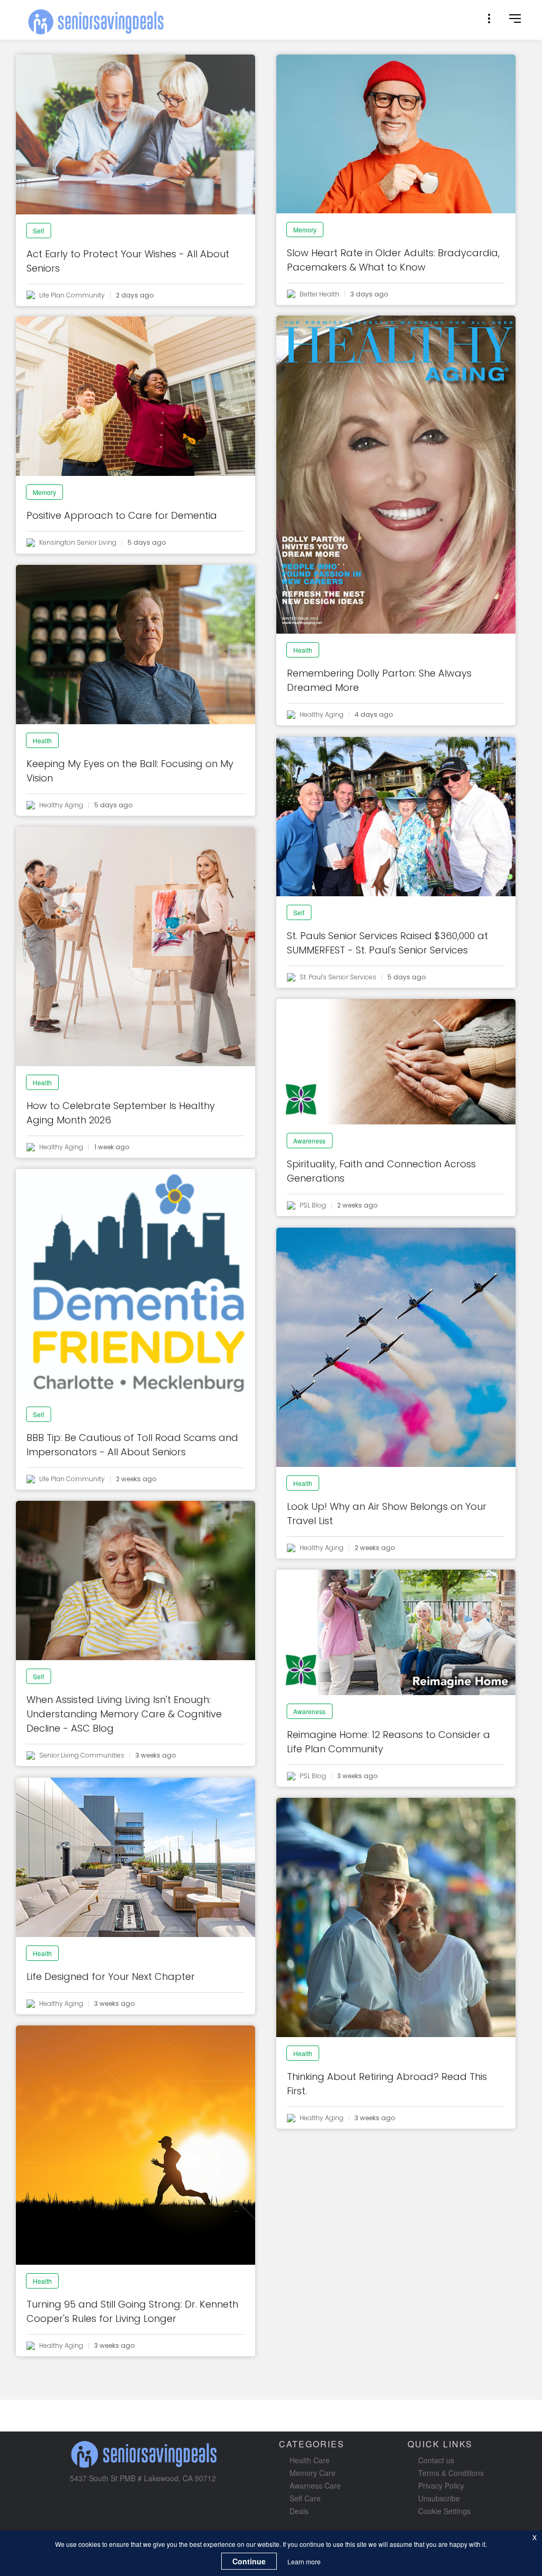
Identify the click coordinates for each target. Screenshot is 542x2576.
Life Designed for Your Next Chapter (111, 1976)
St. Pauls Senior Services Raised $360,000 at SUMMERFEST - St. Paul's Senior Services (387, 943)
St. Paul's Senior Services (338, 977)
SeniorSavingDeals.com (471, 2555)
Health (303, 650)
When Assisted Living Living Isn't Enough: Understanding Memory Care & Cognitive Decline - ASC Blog (124, 1714)
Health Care (310, 2460)
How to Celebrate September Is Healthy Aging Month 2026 (121, 1113)
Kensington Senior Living (78, 542)
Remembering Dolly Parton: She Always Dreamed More (379, 680)
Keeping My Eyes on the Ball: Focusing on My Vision (130, 771)
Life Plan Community (72, 295)
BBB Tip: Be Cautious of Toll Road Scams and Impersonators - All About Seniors (132, 1445)
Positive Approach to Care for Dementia (122, 515)
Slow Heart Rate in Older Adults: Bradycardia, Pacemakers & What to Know (393, 260)
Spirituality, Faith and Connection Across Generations (381, 1171)
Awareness (309, 1141)
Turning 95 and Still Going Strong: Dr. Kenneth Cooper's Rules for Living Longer (132, 2311)
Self (38, 231)
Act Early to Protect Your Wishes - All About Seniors (128, 261)
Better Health (319, 294)
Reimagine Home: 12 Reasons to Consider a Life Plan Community (389, 1742)
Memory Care (313, 2473)
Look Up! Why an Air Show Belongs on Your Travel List (387, 1514)
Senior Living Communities (82, 1755)
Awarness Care (315, 2485)
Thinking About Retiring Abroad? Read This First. (387, 2084)
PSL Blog (313, 1205)
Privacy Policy (441, 2485)
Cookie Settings (444, 2511)
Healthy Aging (322, 714)
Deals (299, 2511)
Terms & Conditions (451, 2473)
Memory (305, 229)
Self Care (305, 2498)
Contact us (436, 2460)
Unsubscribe (439, 2498)
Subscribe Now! (227, 2556)
